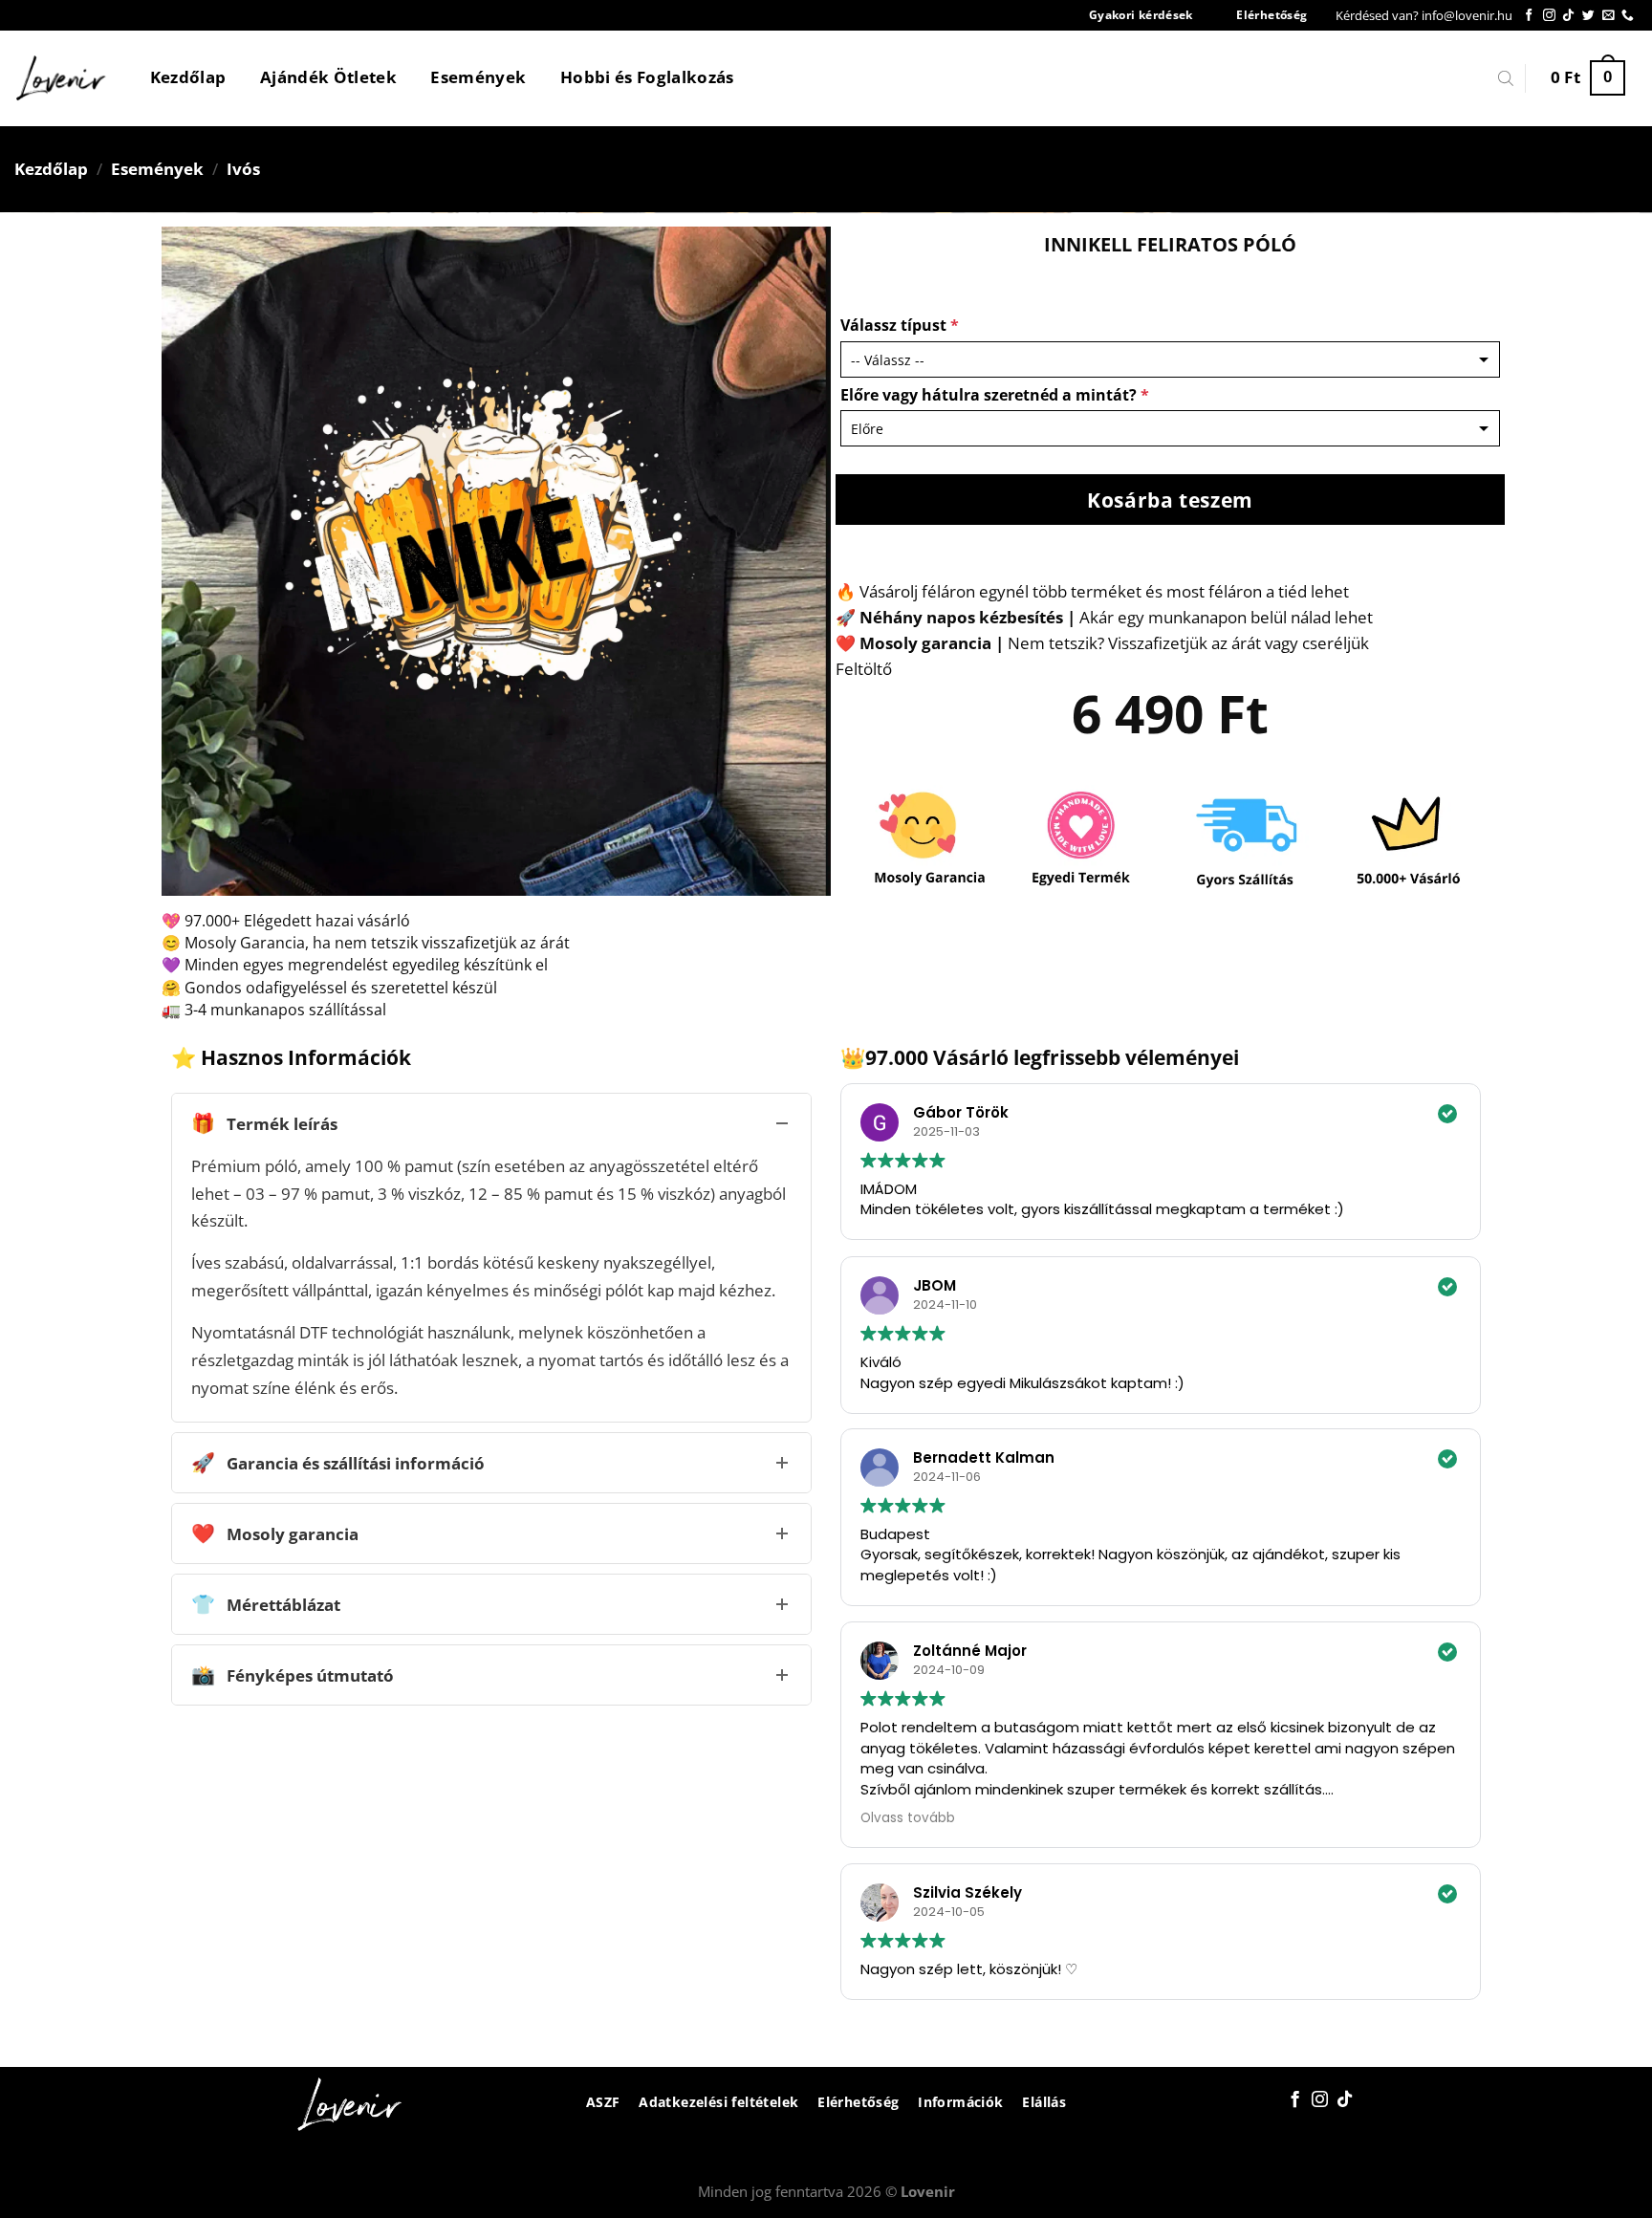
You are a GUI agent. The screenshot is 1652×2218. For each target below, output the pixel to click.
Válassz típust (900, 325)
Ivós (243, 169)
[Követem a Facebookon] (1529, 16)
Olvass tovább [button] (908, 1818)
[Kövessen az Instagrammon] (1549, 16)
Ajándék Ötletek (328, 77)
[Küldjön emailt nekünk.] (1609, 16)
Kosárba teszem (1170, 500)
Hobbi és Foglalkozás (647, 77)
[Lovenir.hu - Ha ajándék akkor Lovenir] (62, 78)
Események (478, 77)
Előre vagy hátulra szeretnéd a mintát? (995, 395)
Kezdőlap (188, 77)
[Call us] (1628, 16)
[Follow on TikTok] (1568, 16)
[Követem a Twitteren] (1588, 16)
